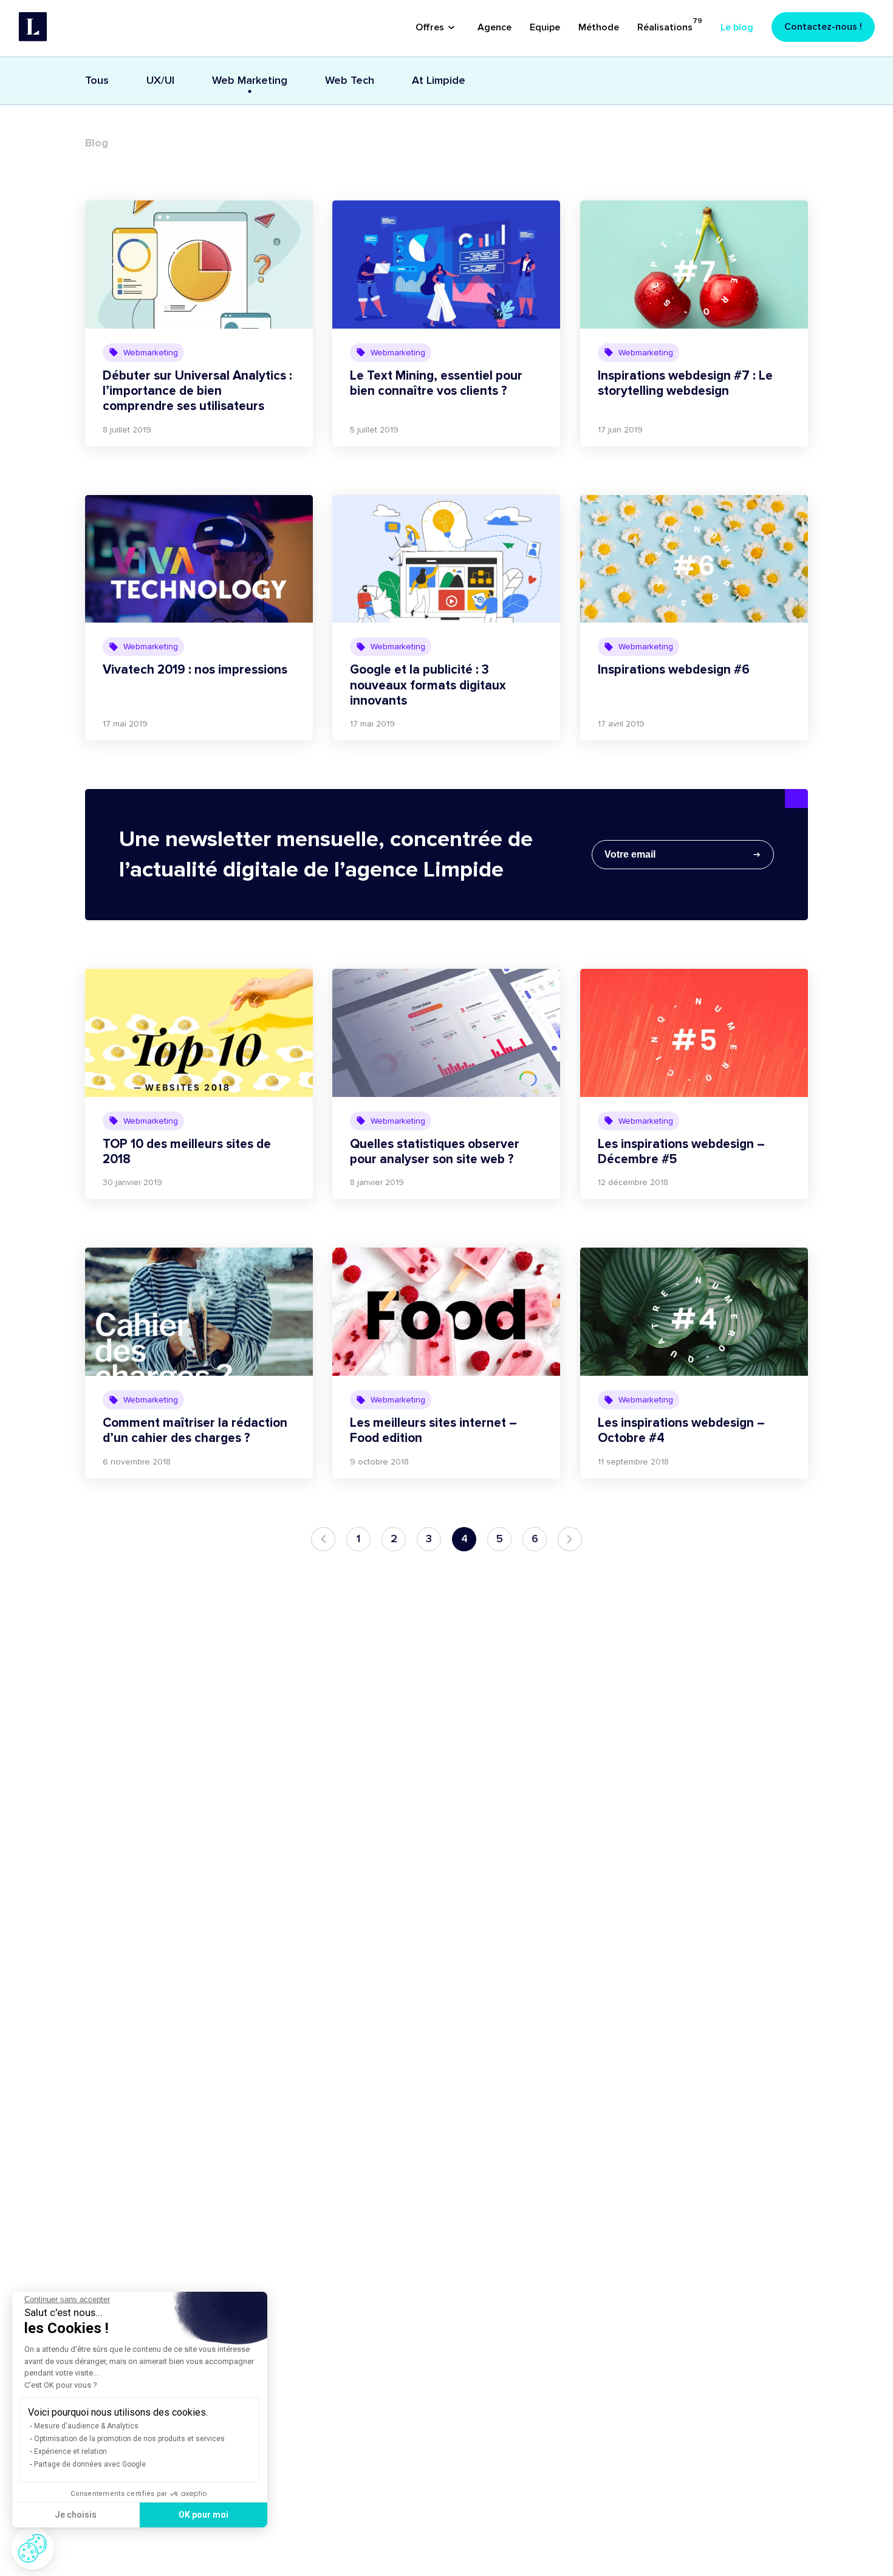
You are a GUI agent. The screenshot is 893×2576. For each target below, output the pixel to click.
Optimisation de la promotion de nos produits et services (129, 2439)
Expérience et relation (70, 2451)
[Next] (570, 1539)
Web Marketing (250, 80)
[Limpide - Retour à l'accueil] (33, 27)
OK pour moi (204, 2515)
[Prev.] (323, 1539)
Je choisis (76, 2515)
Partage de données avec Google (90, 2464)
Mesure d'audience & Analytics (86, 2426)
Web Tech (350, 80)
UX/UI (160, 80)
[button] (33, 2548)
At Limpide (439, 80)
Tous (97, 80)
